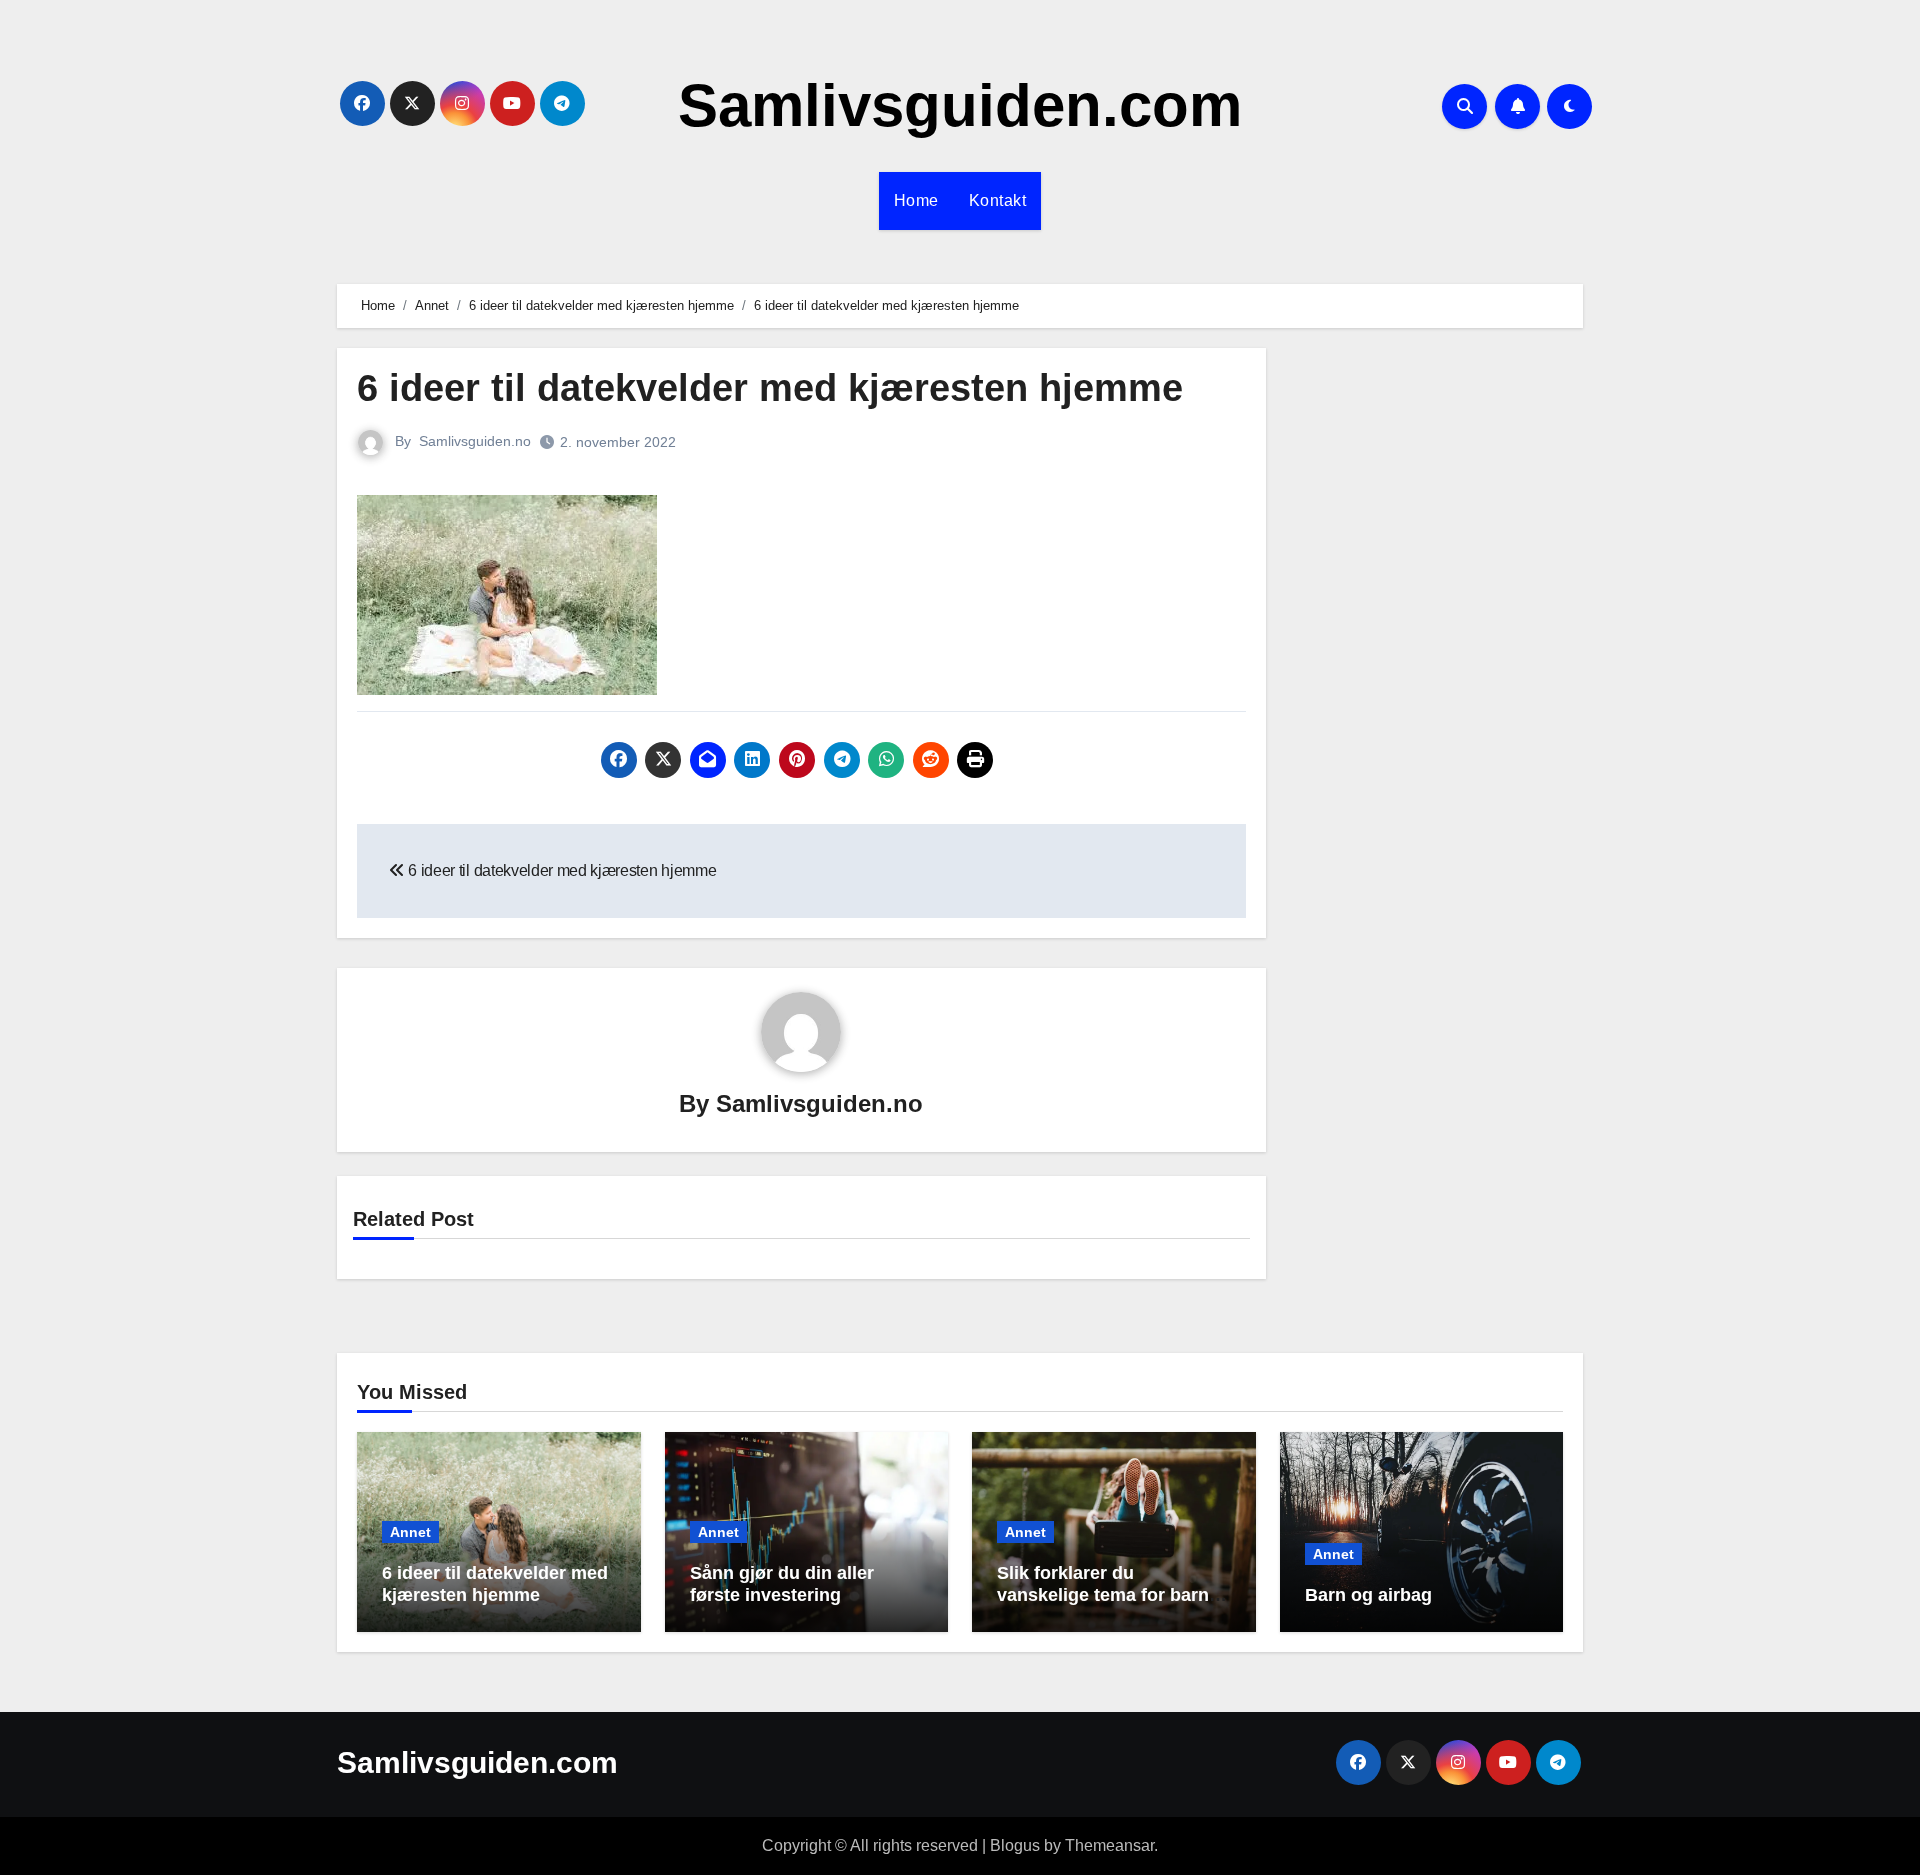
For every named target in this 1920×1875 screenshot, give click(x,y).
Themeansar (1109, 1845)
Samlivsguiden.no (475, 441)
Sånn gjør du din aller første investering (782, 1584)
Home (916, 200)
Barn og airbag (1368, 1595)
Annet (410, 1532)
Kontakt (998, 200)
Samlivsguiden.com (960, 105)
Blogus (1015, 1845)
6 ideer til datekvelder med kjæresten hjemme (495, 1584)
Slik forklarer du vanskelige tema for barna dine (1108, 1594)
